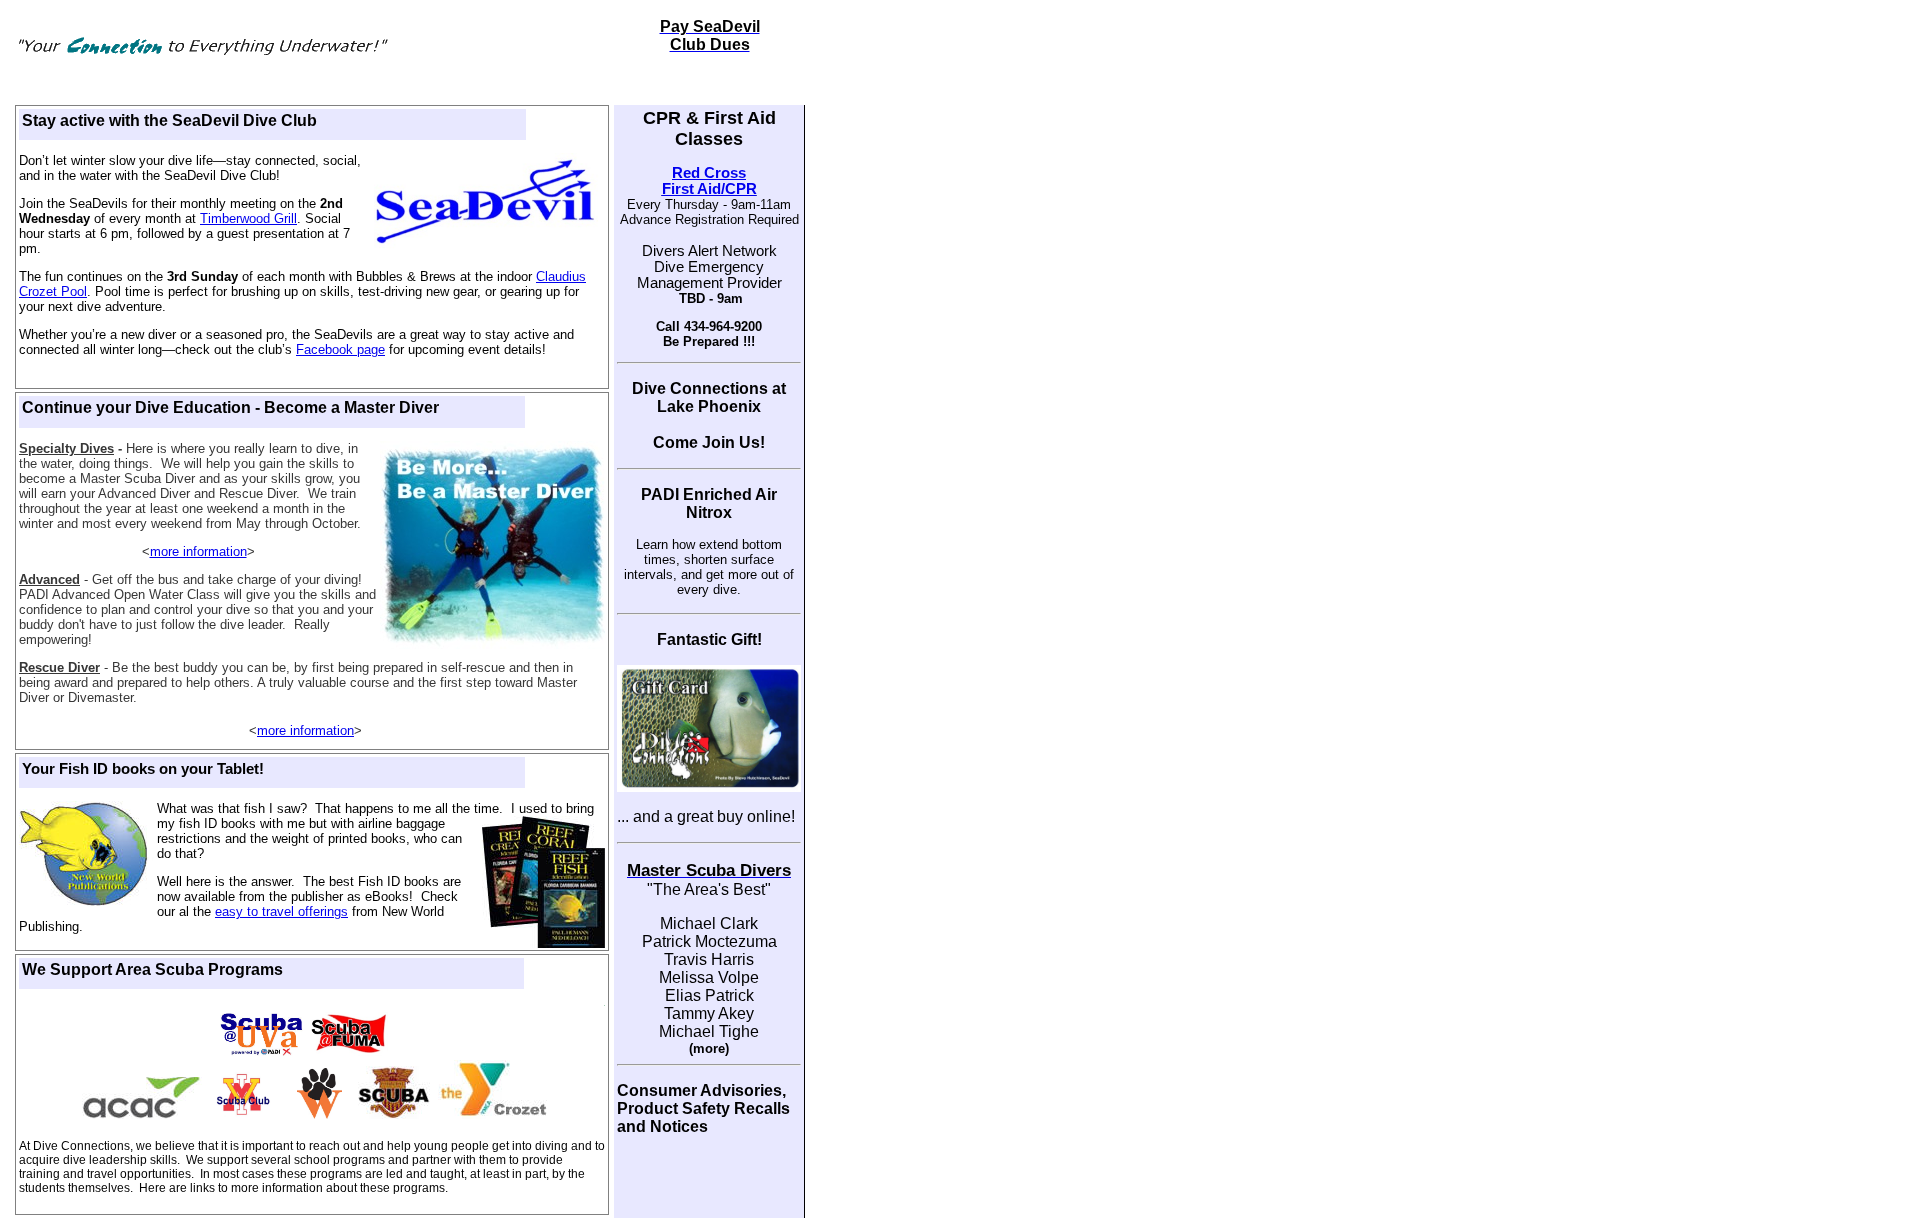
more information (198, 551)
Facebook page (340, 349)
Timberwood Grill (248, 218)
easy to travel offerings (281, 911)
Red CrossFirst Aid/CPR (709, 181)
